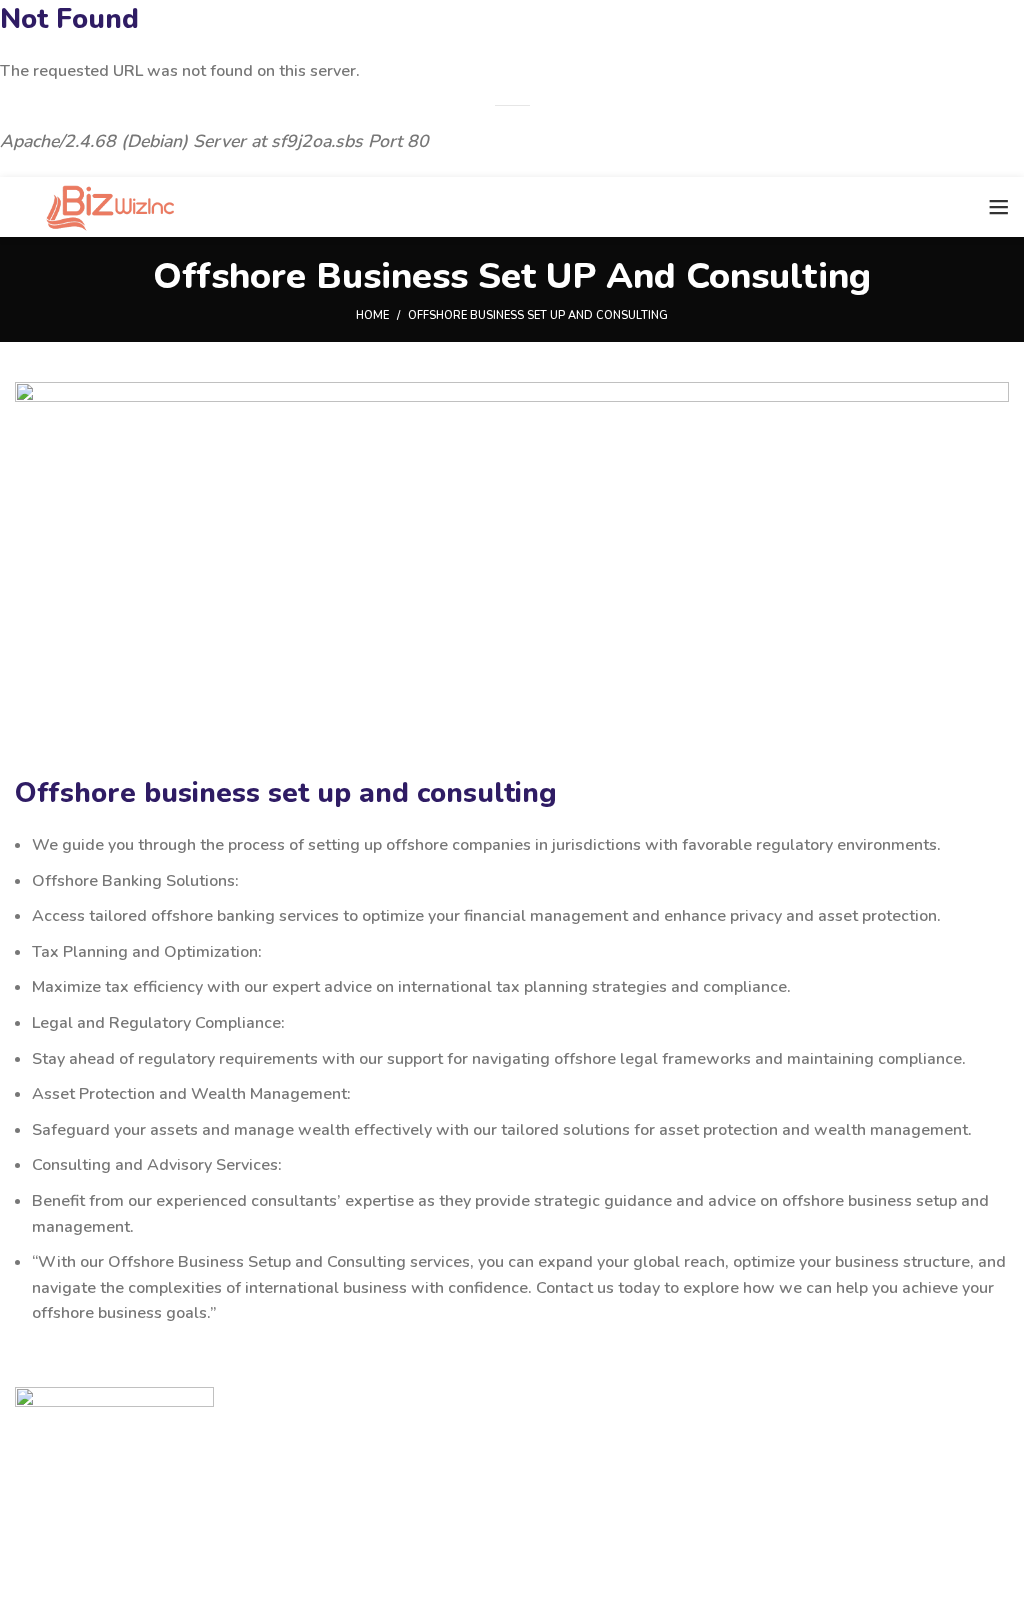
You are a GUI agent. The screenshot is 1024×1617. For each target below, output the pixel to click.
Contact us (71, 1503)
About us (65, 1538)
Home (372, 315)
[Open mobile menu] (999, 207)
